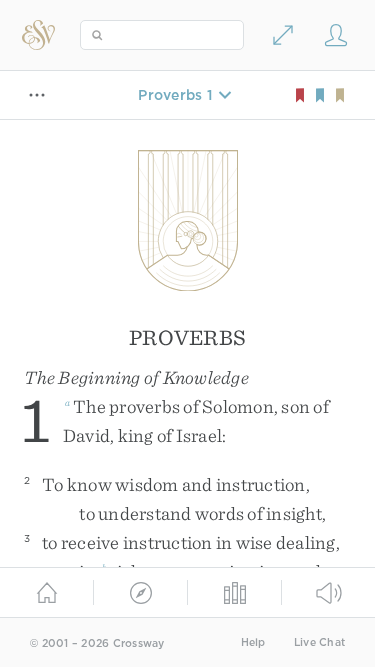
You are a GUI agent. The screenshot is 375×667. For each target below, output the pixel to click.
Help (253, 642)
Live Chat (319, 642)
